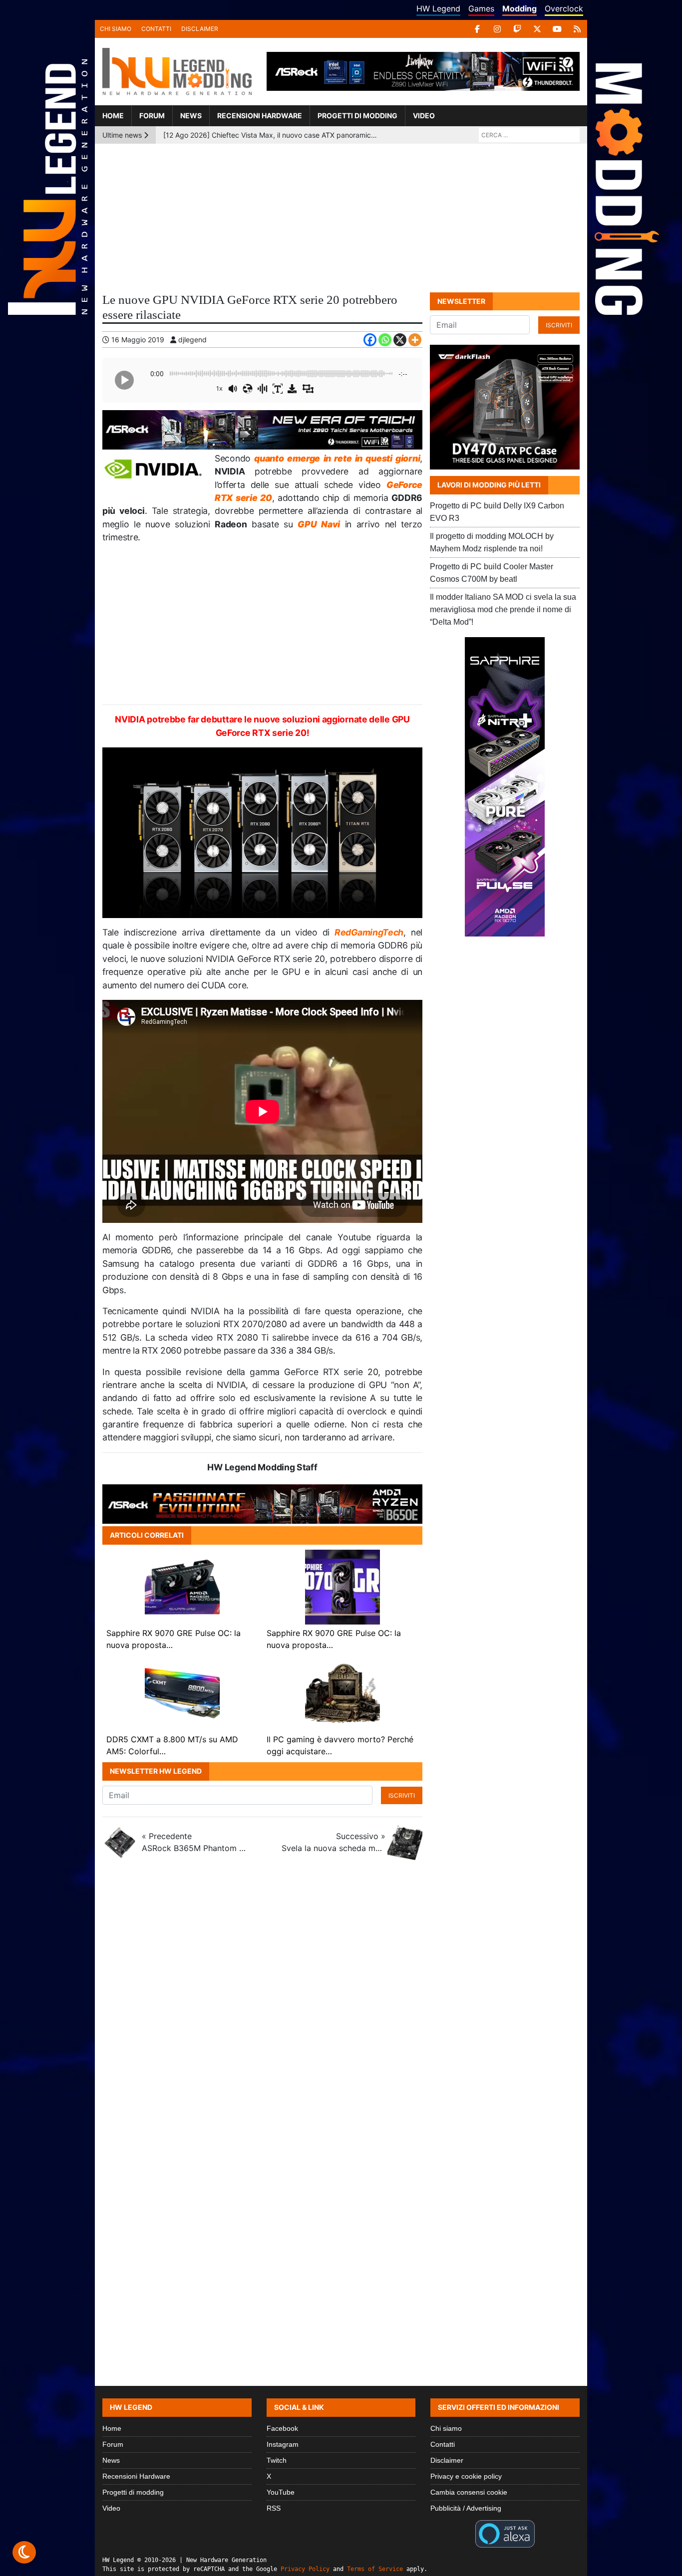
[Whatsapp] (385, 340)
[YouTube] (557, 29)
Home (113, 116)
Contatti (156, 29)
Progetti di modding (357, 116)
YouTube (281, 2492)
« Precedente (194, 1842)
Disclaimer (200, 29)
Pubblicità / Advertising (466, 2508)
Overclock (564, 8)
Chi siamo (116, 29)
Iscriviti (402, 1795)
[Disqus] (341, 2001)
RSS (274, 2508)
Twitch (277, 2460)
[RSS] (577, 29)
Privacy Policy (305, 2569)
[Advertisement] (341, 219)
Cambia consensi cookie (469, 2492)
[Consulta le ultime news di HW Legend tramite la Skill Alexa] (505, 2533)
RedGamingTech (369, 932)
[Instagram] (497, 29)
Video (424, 116)
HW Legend (438, 8)
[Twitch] (517, 29)
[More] (415, 340)
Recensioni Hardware (260, 116)
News (191, 116)
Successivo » (334, 1842)
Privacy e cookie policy (466, 2476)
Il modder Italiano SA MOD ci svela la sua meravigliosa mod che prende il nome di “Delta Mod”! (503, 609)
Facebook (282, 2428)
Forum (152, 116)
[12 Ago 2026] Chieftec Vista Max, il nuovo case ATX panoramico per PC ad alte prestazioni (271, 135)
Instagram (283, 2444)
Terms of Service (375, 2569)
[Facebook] (477, 29)
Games (481, 8)
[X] (537, 29)
